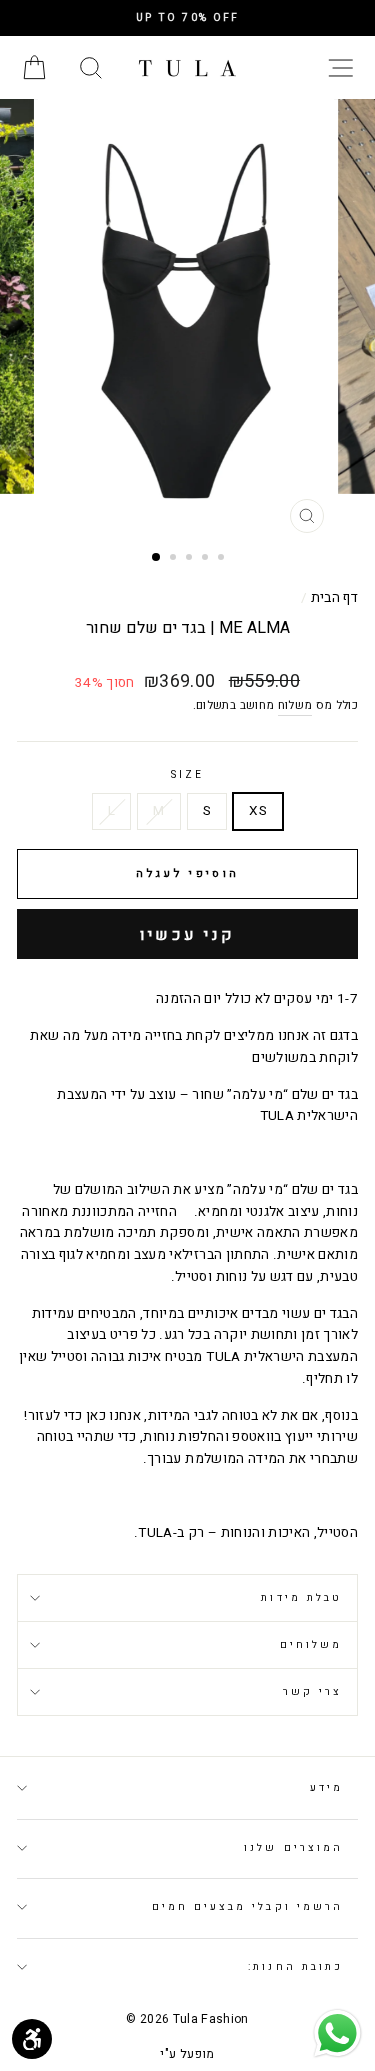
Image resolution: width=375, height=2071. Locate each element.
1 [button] (157, 558)
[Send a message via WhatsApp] (337, 2033)
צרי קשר (312, 1691)
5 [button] (223, 559)
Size (187, 774)
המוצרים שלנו (293, 1847)
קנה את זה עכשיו (187, 934)
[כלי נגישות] (32, 2039)
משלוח (295, 705)
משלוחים (311, 1644)
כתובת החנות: (295, 1966)
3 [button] (191, 559)
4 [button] (207, 559)
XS (258, 811)
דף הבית (334, 598)
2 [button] (175, 559)
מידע (326, 1787)
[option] (187, 18)
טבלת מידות (301, 1597)
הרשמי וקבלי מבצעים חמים (247, 1906)
